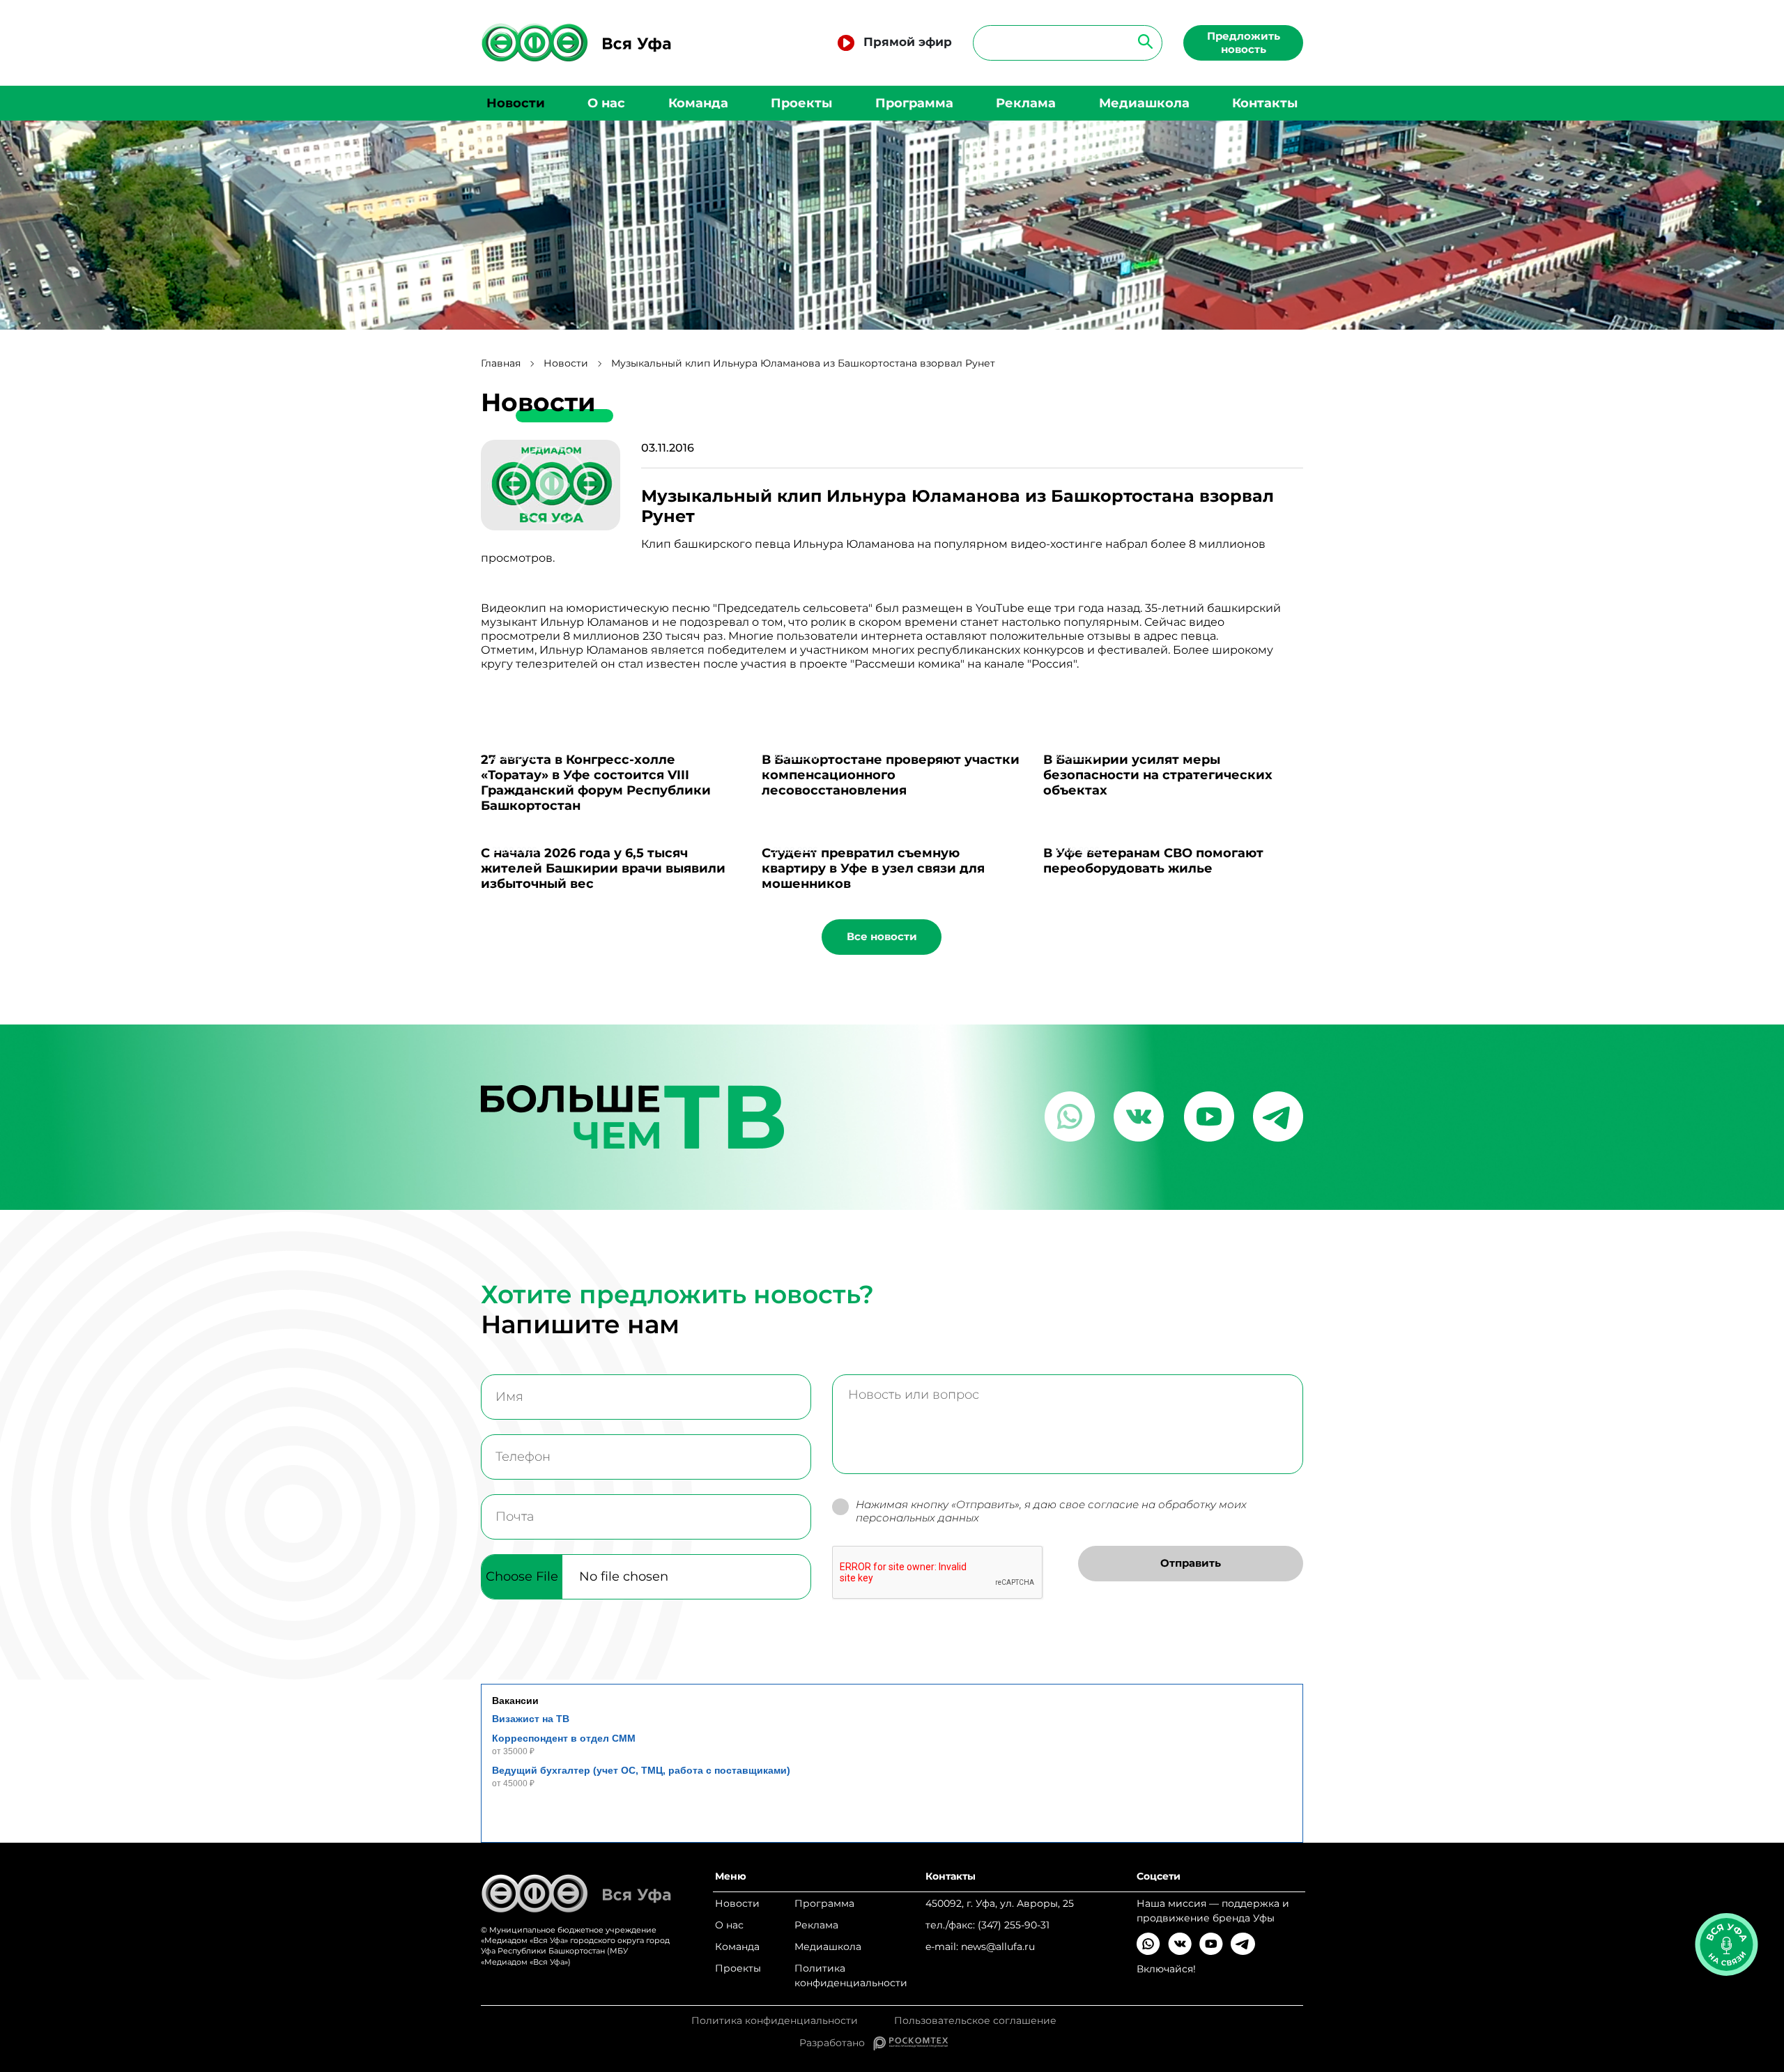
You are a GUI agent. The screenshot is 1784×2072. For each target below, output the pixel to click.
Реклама (1026, 103)
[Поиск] (1141, 41)
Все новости (882, 936)
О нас (606, 103)
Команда (698, 103)
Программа (914, 103)
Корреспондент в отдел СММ (564, 1738)
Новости (516, 103)
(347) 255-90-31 (1014, 1925)
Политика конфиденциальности (851, 1975)
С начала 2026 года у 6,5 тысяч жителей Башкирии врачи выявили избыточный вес (603, 868)
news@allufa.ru (998, 1947)
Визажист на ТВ (531, 1719)
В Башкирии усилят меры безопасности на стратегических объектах (1158, 775)
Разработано (836, 2043)
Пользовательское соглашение (975, 2021)
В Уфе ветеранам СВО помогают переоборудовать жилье (1153, 861)
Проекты (801, 103)
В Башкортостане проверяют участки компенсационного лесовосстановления (891, 775)
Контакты (1265, 103)
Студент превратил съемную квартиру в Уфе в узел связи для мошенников (873, 868)
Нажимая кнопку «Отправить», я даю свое (1051, 1511)
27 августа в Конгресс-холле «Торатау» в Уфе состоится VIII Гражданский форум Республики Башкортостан (596, 783)
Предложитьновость (1244, 43)
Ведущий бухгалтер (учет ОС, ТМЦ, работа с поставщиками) (641, 1770)
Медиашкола (1144, 103)
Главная (501, 363)
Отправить (1191, 1563)
